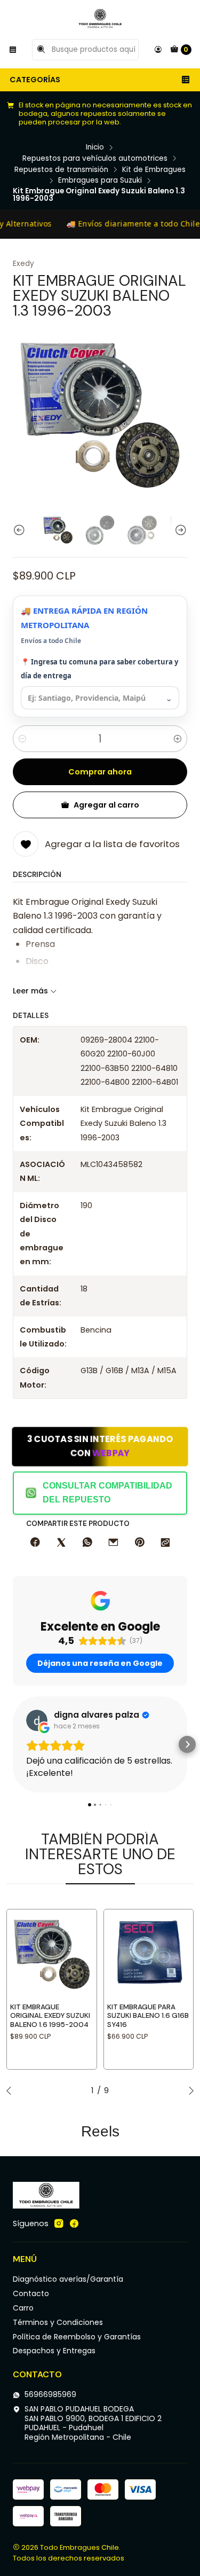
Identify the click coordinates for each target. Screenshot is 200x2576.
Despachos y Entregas (54, 2351)
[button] (13, 1744)
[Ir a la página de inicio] (100, 19)
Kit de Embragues (154, 170)
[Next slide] (179, 530)
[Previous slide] (21, 530)
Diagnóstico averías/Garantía (68, 2279)
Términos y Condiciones (58, 2322)
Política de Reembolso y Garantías (77, 2337)
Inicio (95, 147)
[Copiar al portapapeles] (165, 1543)
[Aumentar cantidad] (178, 739)
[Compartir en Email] (113, 1543)
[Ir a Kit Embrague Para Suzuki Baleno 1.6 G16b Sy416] (149, 1954)
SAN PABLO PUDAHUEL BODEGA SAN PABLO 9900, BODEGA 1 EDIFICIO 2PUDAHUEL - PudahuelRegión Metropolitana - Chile (93, 2423)
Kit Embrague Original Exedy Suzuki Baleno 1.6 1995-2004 (50, 2016)
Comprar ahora (100, 772)
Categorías (35, 80)
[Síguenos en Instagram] (59, 2223)
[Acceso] (158, 50)
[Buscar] (41, 50)
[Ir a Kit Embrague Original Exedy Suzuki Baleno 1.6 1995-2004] (52, 1954)
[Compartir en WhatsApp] (87, 1543)
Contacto (31, 2293)
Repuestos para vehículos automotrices (95, 159)
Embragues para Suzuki (100, 181)
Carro (23, 2308)
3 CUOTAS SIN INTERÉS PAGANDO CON (100, 1446)
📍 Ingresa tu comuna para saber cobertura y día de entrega (99, 669)
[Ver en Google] (37, 1720)
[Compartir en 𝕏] (61, 1543)
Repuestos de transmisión (61, 170)
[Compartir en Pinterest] (139, 1543)
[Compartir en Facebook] (35, 1543)
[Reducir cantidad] (22, 739)
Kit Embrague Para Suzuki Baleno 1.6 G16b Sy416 (148, 2016)
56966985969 (50, 2394)
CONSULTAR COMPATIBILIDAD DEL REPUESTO (107, 1493)
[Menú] (13, 50)
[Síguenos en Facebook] (74, 2223)
